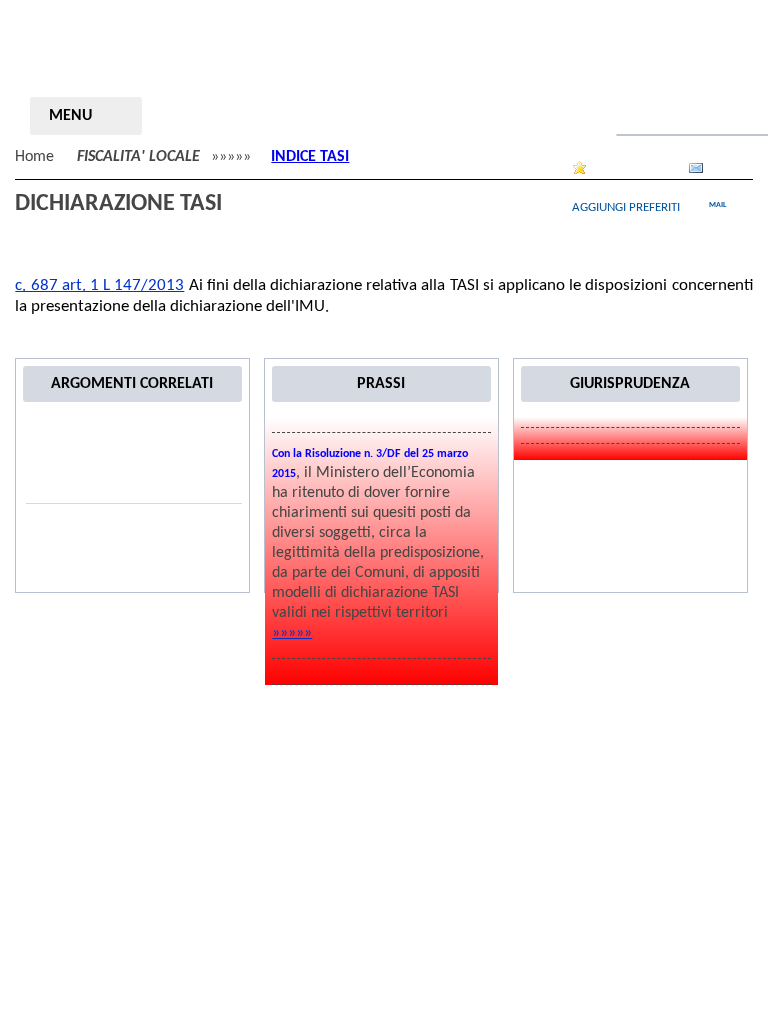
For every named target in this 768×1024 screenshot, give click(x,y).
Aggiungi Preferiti (626, 207)
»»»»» (292, 633)
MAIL (717, 205)
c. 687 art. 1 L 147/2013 (99, 285)
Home (34, 157)
